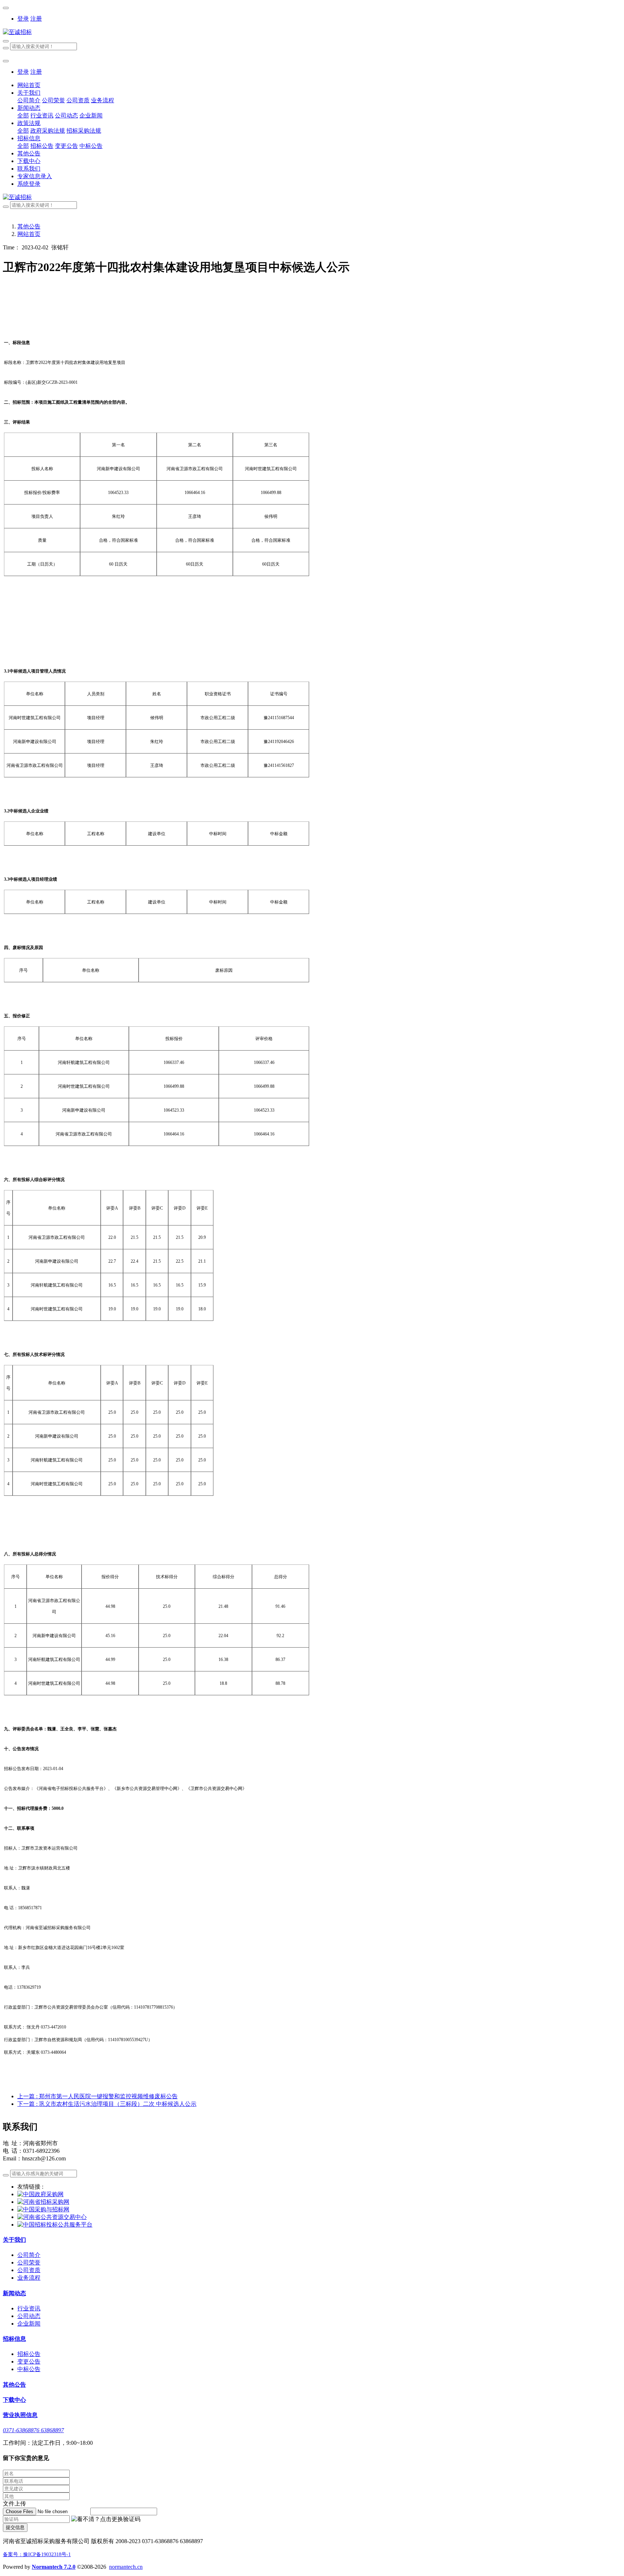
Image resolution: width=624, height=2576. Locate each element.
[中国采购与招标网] (43, 2209)
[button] (106, 2519)
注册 (36, 19)
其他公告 (29, 226)
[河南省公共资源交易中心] (52, 2217)
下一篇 (107, 2104)
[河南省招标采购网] (43, 2202)
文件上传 (14, 2504)
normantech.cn (126, 2567)
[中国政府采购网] (40, 2194)
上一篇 (97, 2096)
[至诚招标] (312, 32)
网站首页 (29, 85)
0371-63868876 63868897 (33, 2430)
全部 (23, 115)
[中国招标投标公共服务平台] (55, 2225)
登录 (23, 19)
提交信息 (15, 2527)
